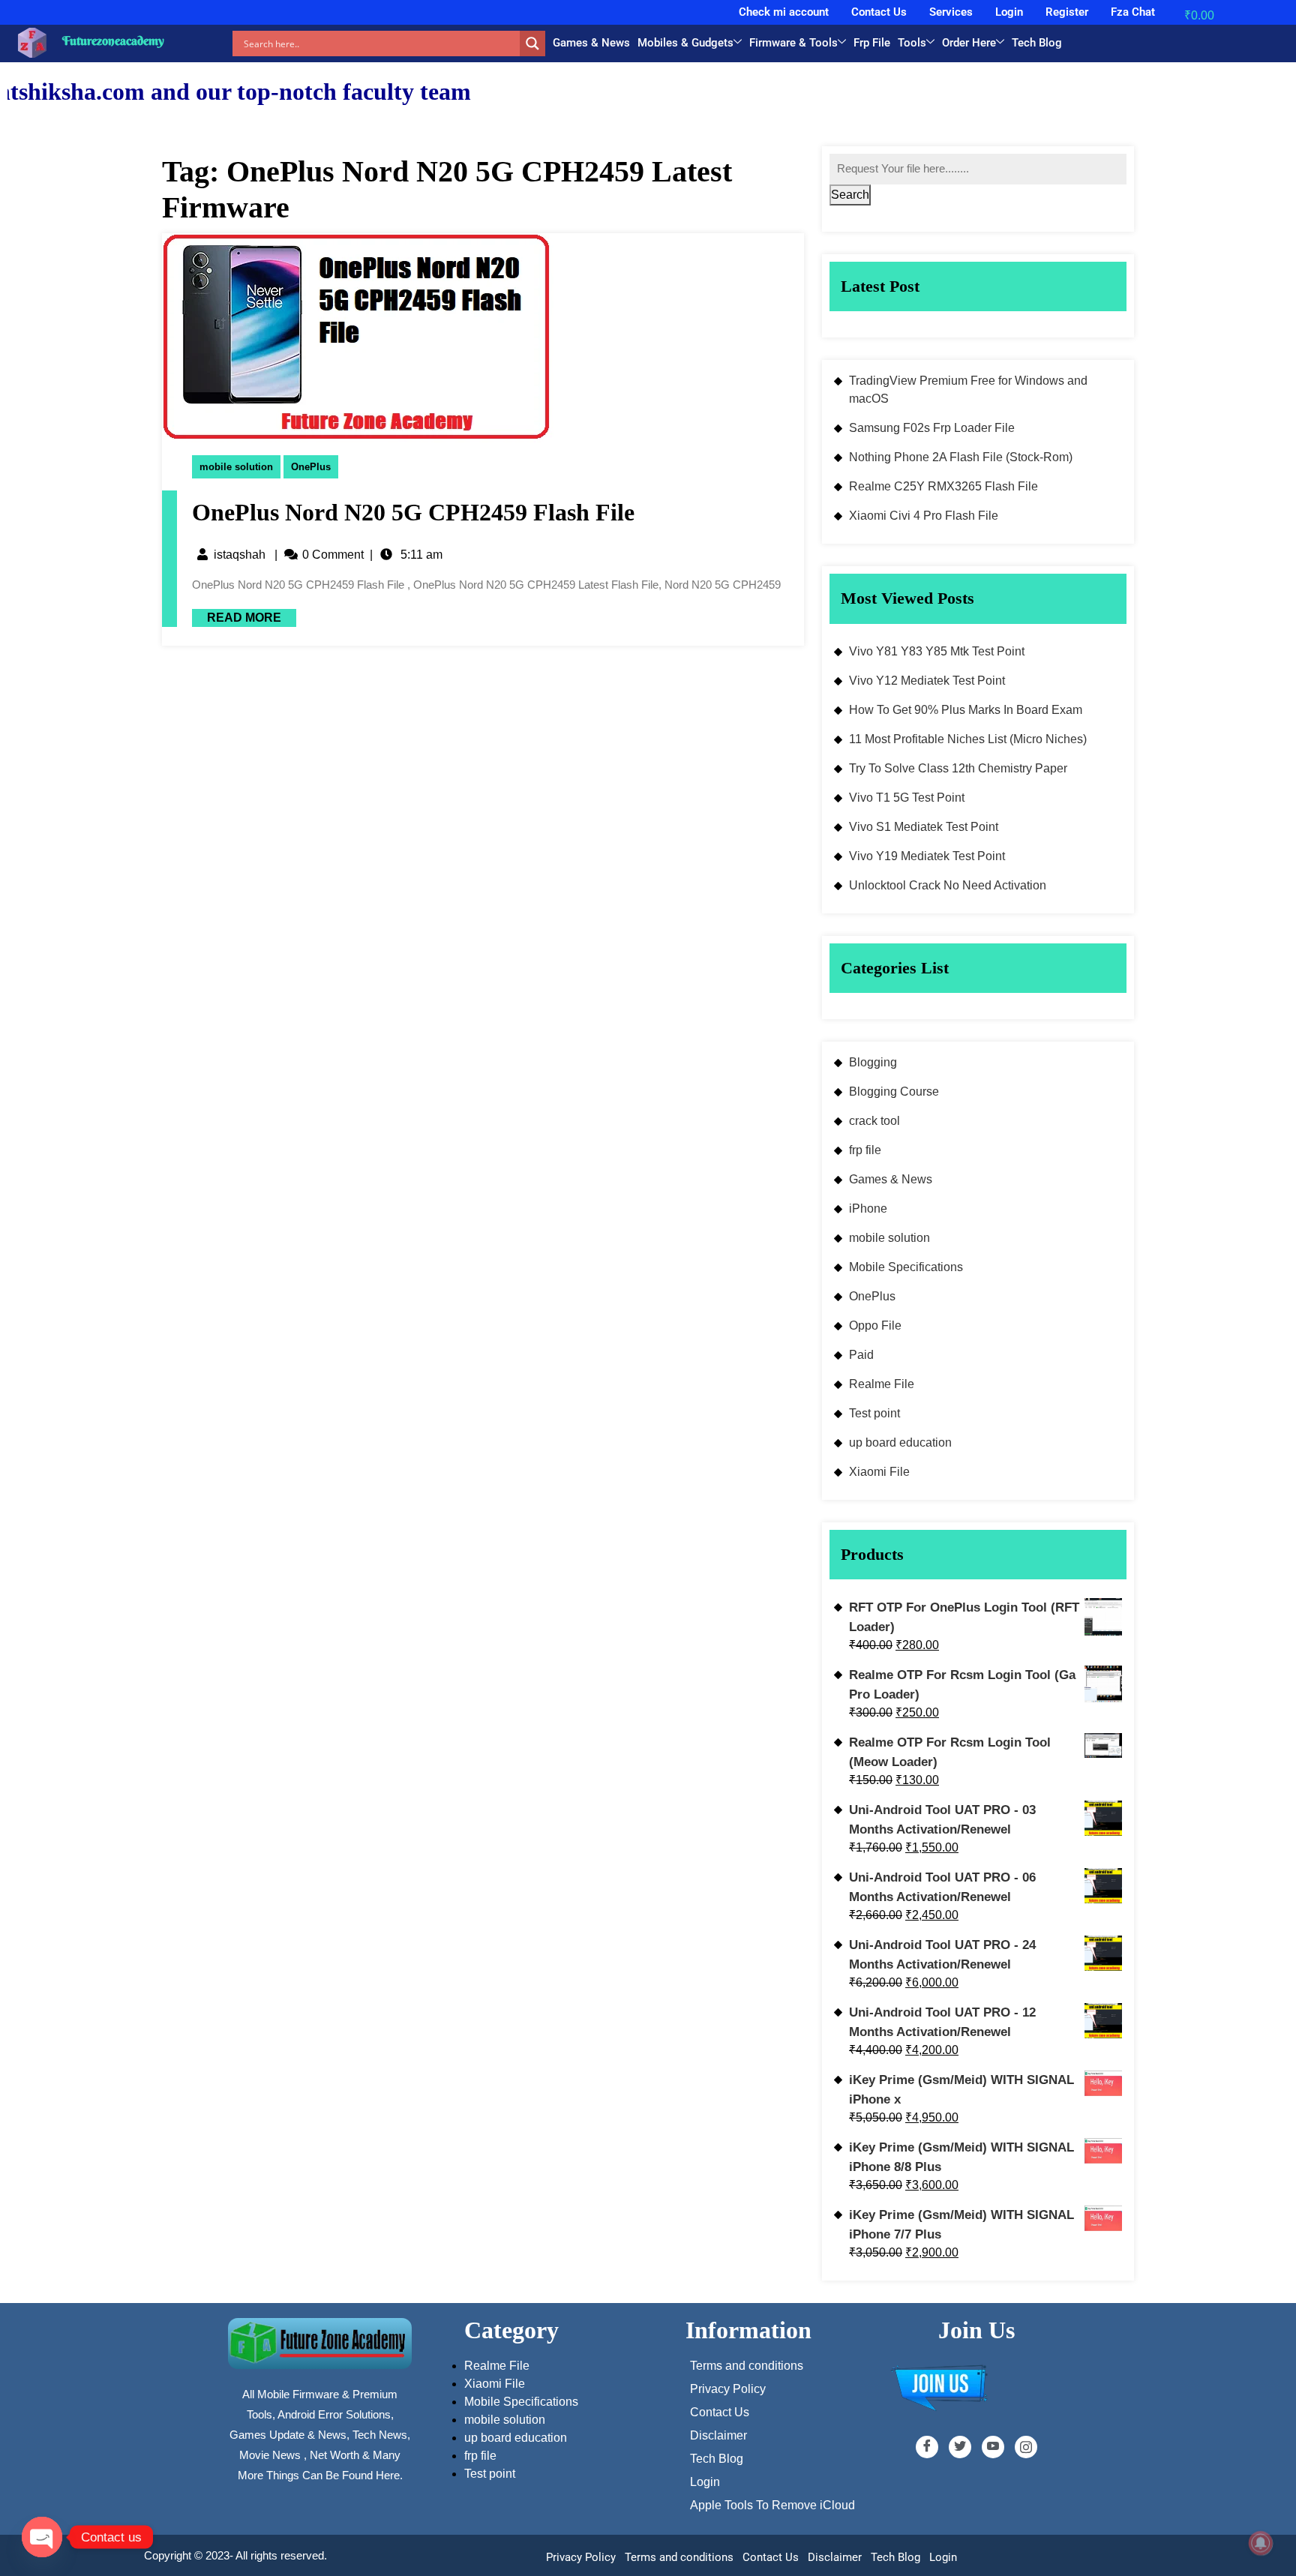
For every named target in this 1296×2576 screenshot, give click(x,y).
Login (1009, 12)
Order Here (969, 43)
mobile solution (236, 467)
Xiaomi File (879, 1472)
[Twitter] (960, 2447)
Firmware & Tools (793, 43)
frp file (865, 1150)
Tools (912, 43)
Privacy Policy (581, 2557)
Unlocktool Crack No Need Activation (948, 885)
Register (1067, 12)
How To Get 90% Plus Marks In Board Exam (966, 710)
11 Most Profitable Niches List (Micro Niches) (968, 739)
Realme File (882, 1384)
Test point (874, 1413)
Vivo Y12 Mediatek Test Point (927, 681)
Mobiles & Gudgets (685, 43)
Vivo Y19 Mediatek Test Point (927, 856)
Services (951, 12)
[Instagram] (1026, 2447)
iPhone (868, 1209)
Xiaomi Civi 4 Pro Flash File (924, 516)
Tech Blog (1037, 43)
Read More (237, 616)
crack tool (874, 1121)
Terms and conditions (679, 2557)
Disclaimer (835, 2557)
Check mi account (784, 12)
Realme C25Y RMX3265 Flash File (943, 486)
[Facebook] (927, 2447)
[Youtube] (993, 2447)
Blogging (873, 1062)
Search (850, 195)
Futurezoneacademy (113, 40)
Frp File (872, 43)
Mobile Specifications (906, 1267)
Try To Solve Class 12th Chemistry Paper (958, 768)
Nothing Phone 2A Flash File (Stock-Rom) (961, 457)
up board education (900, 1442)
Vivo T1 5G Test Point (907, 798)
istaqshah (240, 555)
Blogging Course (894, 1092)
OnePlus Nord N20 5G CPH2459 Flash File (413, 512)
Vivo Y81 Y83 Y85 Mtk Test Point (937, 651)
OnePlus (311, 467)
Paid (861, 1355)
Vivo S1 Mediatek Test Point (924, 827)
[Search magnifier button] (532, 43)
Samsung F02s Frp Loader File (932, 428)
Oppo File (875, 1325)
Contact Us (879, 12)
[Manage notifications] (1261, 2543)
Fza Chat (1133, 12)
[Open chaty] (42, 2537)
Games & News (591, 43)
